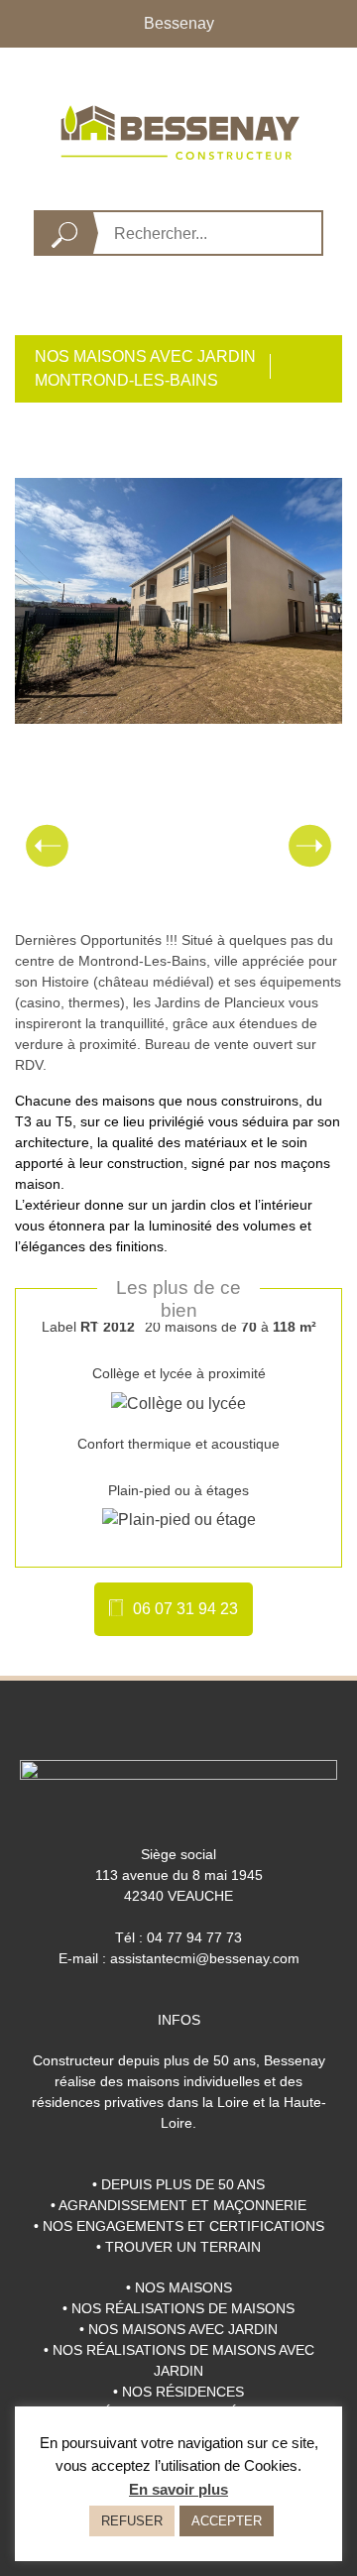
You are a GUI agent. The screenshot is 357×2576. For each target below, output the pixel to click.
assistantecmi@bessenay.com (205, 1958)
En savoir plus (178, 2489)
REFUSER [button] (132, 2521)
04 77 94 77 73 (194, 1937)
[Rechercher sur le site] (64, 233)
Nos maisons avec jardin (145, 356)
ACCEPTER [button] (227, 2521)
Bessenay (179, 23)
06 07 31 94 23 (185, 1609)
